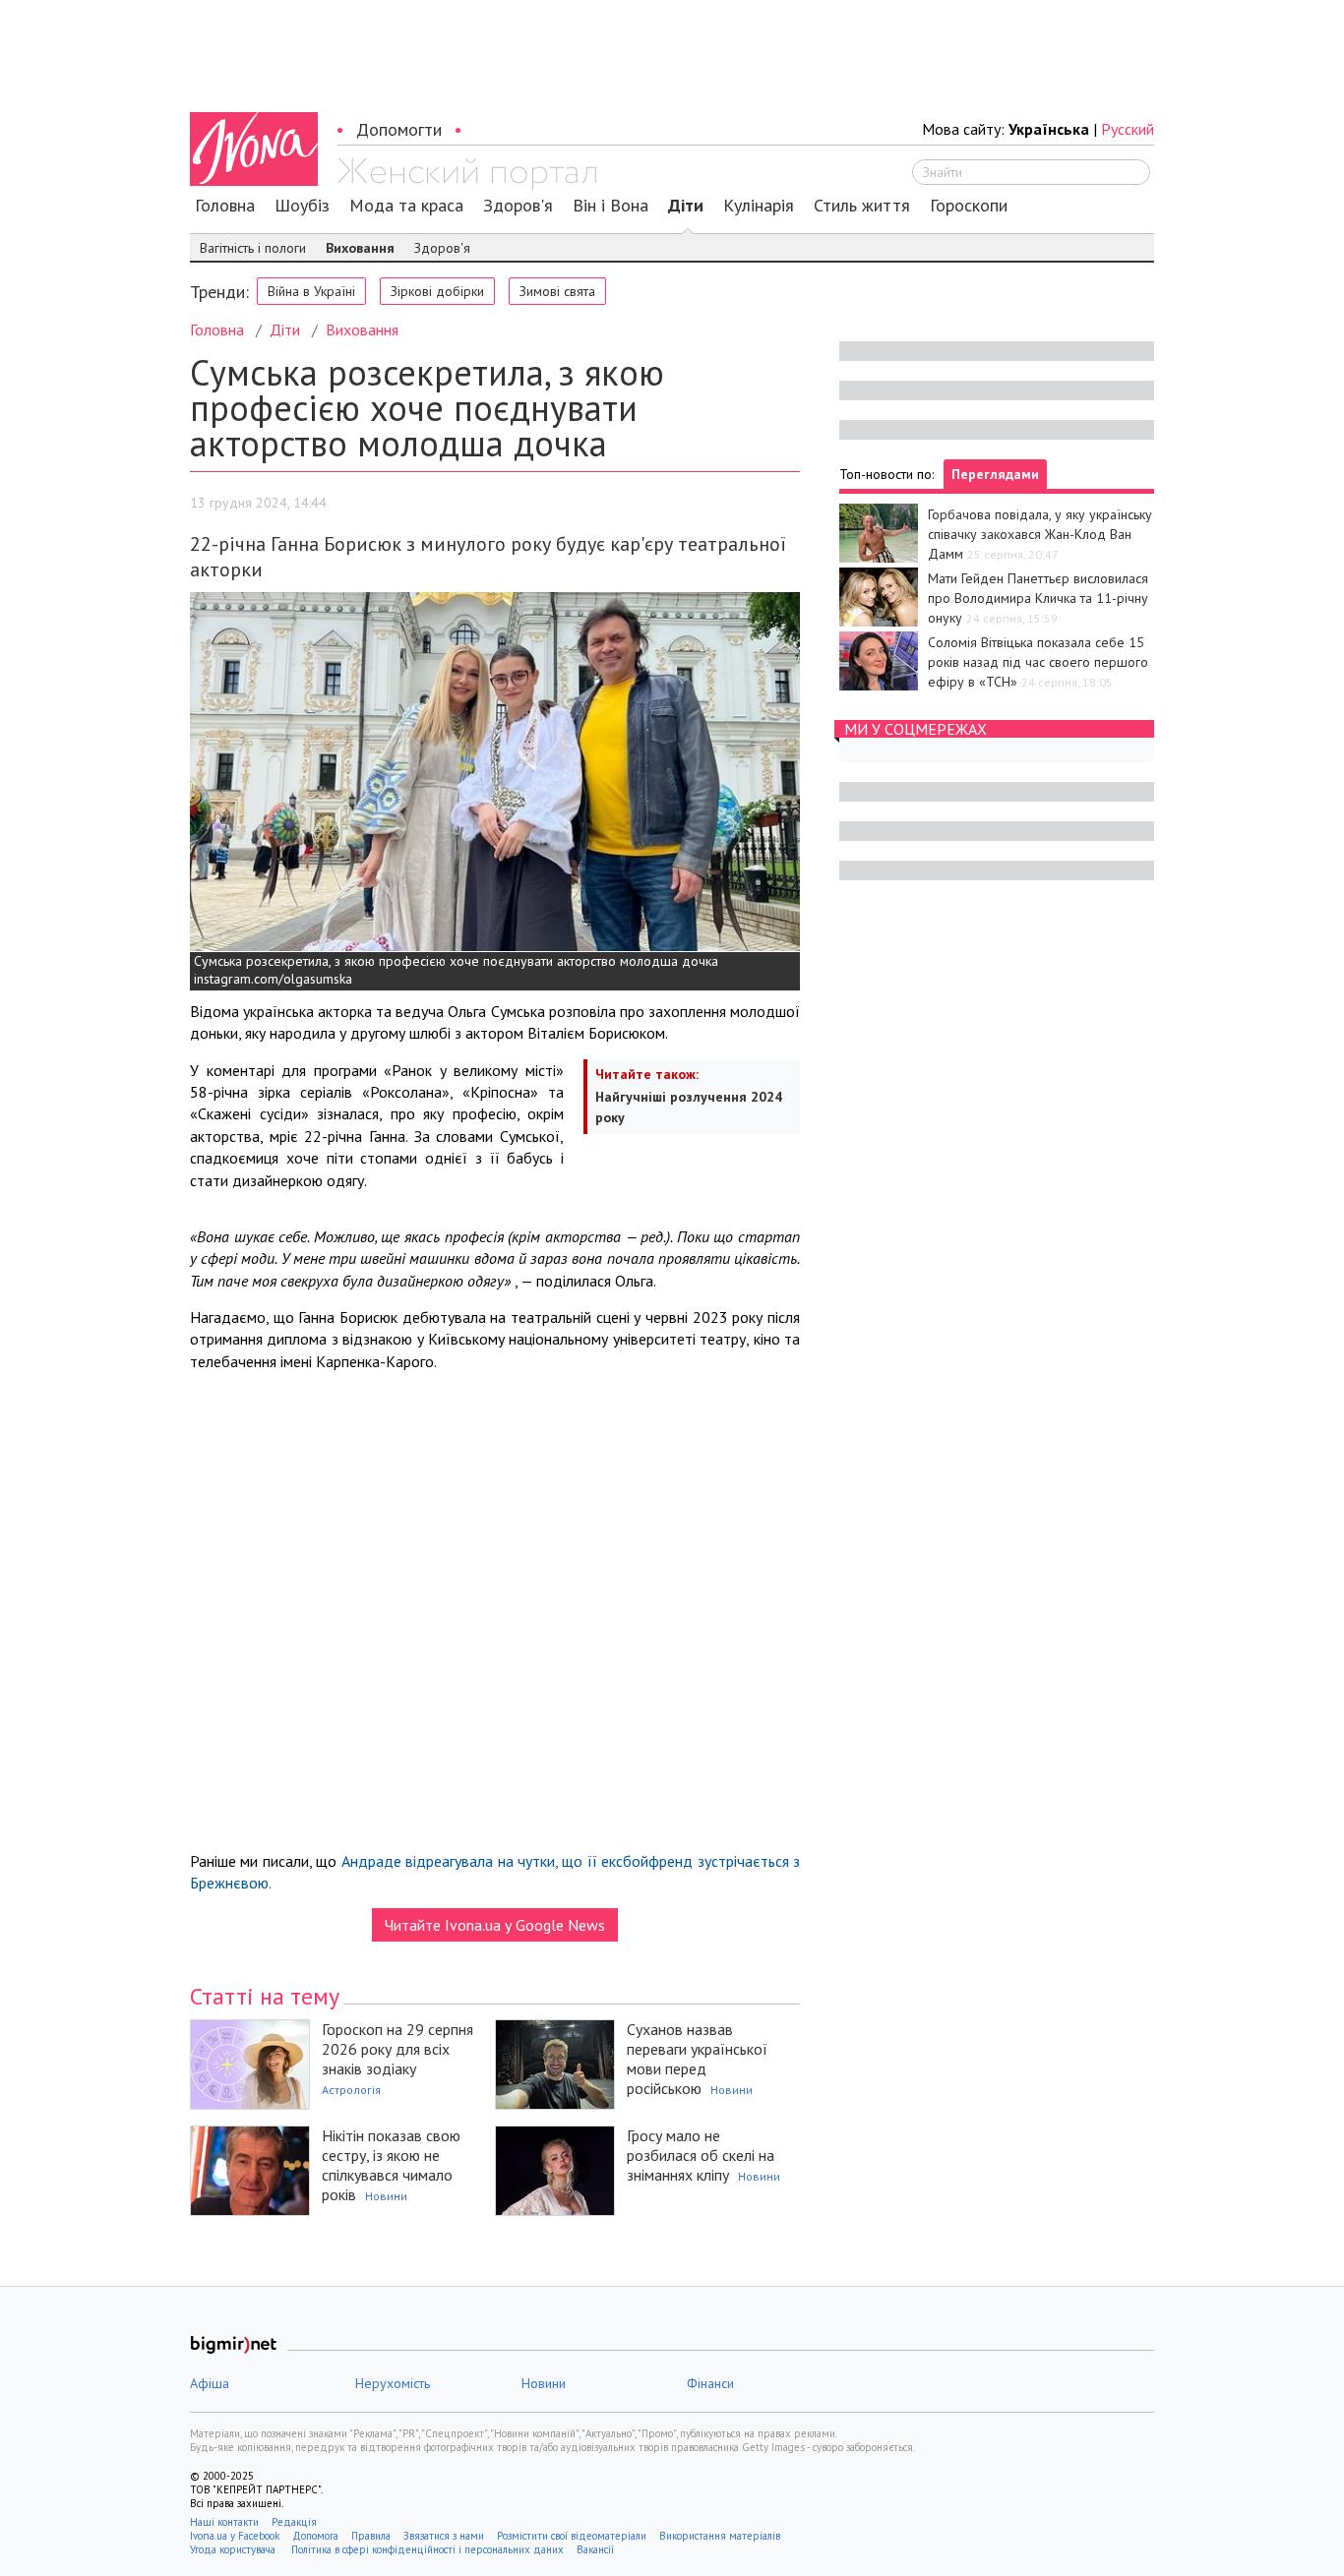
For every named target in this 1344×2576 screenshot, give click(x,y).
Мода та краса (406, 206)
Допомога (315, 2536)
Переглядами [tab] (995, 474)
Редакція (294, 2522)
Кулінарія (759, 206)
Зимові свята (557, 291)
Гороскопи (969, 206)
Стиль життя (862, 206)
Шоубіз (302, 206)
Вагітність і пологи (253, 248)
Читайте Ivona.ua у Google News (495, 1925)
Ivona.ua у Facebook (235, 2536)
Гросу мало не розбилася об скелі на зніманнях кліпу (701, 2155)
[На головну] (467, 174)
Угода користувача (234, 2549)
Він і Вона (611, 206)
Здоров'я (518, 206)
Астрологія (351, 2090)
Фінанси (710, 2383)
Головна (225, 206)
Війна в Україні (311, 291)
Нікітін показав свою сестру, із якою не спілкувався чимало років (391, 2165)
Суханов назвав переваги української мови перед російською (697, 2059)
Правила (371, 2536)
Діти (686, 206)
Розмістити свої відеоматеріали (572, 2536)
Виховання (360, 248)
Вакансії (595, 2549)
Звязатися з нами (444, 2536)
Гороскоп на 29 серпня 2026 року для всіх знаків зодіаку (397, 2049)
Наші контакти (224, 2522)
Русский (1128, 129)
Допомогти (399, 129)
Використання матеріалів (720, 2536)
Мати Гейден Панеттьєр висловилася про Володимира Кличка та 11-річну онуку (1038, 598)
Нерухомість (393, 2383)
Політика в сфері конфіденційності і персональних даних (428, 2549)
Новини (732, 2090)
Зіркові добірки (437, 291)
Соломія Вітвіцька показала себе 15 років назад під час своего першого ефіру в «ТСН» (1038, 662)
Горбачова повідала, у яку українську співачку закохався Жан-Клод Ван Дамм (1040, 534)
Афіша (210, 2383)
